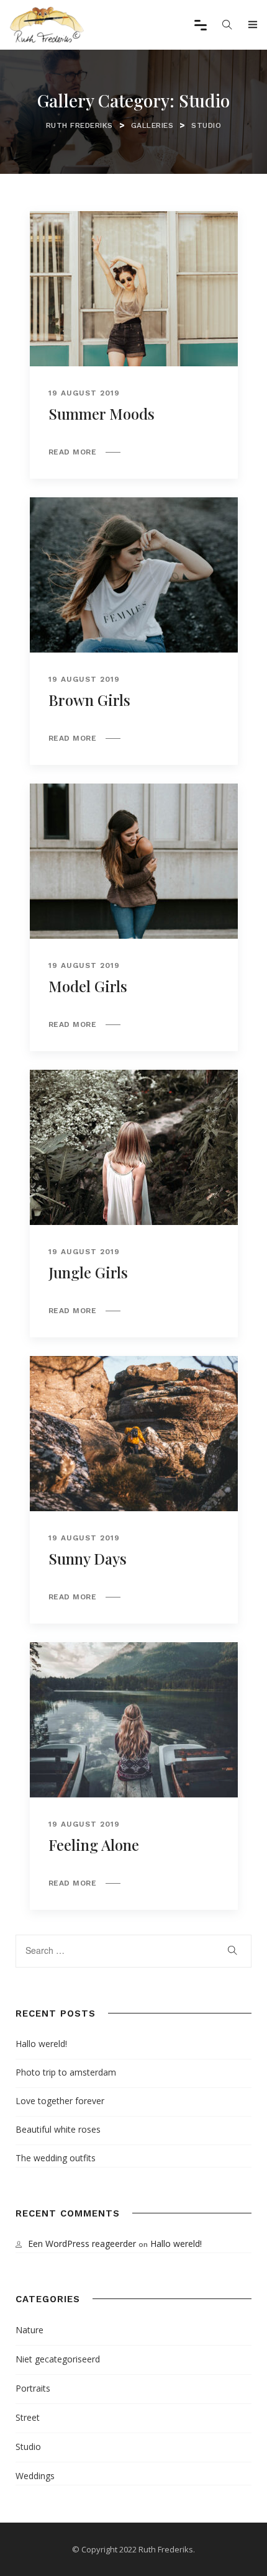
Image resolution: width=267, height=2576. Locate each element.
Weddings (35, 2476)
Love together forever (60, 2101)
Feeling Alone (94, 1845)
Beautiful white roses (58, 2129)
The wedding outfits (56, 2158)
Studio (28, 2447)
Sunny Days (88, 1558)
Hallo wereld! (41, 2044)
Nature (29, 2330)
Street (28, 2417)
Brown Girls (89, 700)
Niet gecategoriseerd (58, 2359)
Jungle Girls (88, 1272)
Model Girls (88, 986)
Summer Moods (102, 414)
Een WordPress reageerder (82, 2244)
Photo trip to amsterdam (66, 2072)
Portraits (33, 2388)
